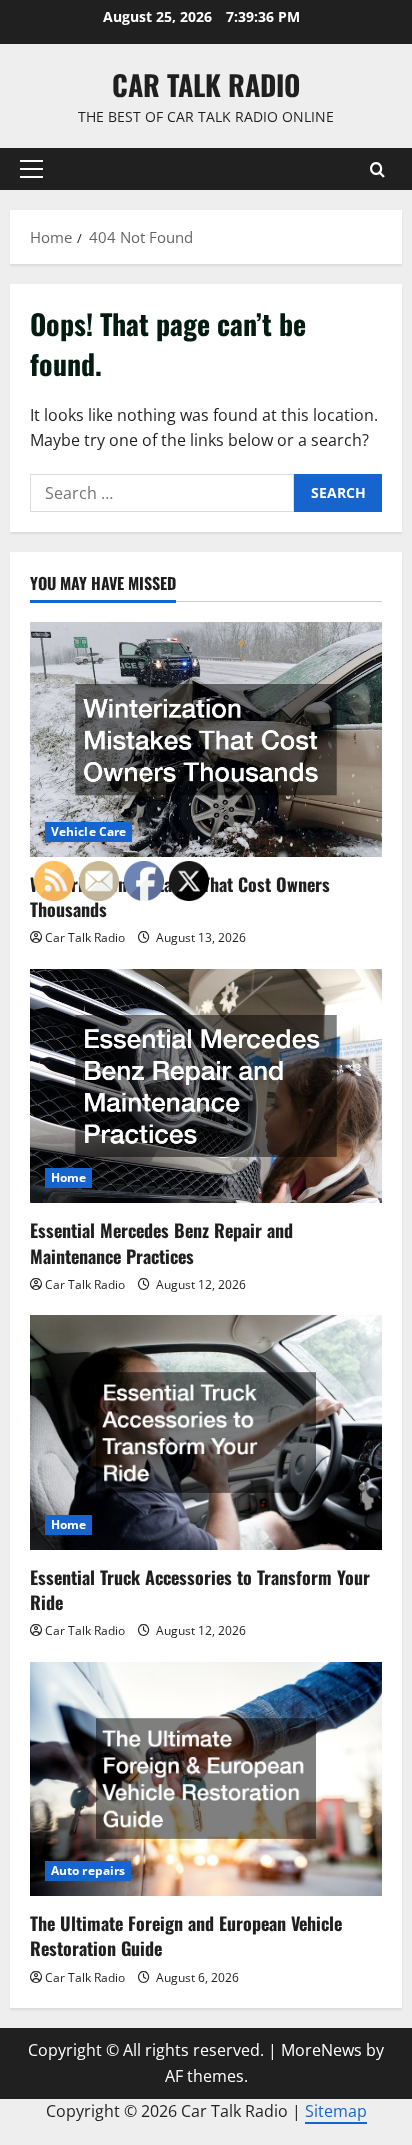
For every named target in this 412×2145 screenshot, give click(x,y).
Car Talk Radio (206, 84)
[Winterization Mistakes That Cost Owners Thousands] (206, 739)
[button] (31, 169)
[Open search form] (377, 169)
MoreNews (321, 2050)
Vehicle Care (88, 831)
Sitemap (336, 2111)
